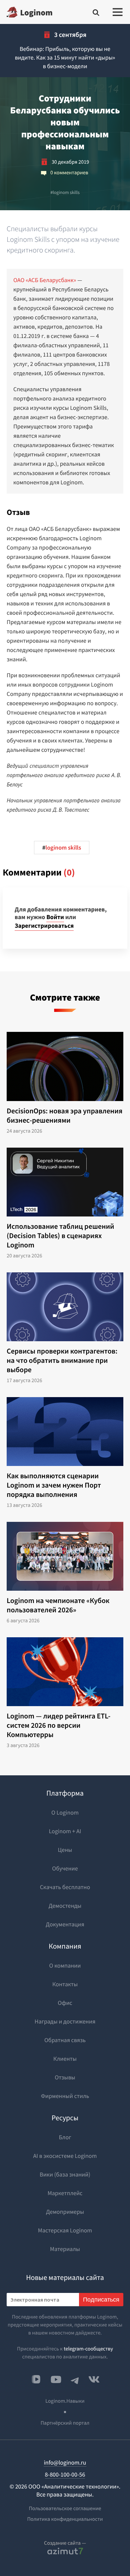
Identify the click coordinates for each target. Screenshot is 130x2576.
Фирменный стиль (65, 2096)
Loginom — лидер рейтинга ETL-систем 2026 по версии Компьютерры (58, 1725)
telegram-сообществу (88, 2349)
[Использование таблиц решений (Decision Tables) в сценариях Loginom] (65, 1182)
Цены (65, 1850)
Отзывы (65, 2077)
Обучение (65, 1868)
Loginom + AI (65, 1831)
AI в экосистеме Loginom (65, 2156)
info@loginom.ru (65, 2462)
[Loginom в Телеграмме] (75, 2379)
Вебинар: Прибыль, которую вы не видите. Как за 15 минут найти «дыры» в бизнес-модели (65, 57)
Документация (65, 1924)
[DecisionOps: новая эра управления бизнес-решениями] (65, 1066)
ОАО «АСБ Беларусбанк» (45, 280)
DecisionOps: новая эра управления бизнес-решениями (64, 1116)
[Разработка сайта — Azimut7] (65, 2551)
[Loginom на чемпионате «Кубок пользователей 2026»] (65, 1556)
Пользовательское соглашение (65, 2508)
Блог (65, 2137)
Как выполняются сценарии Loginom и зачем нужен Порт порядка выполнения (54, 1485)
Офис (65, 2003)
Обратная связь (65, 2040)
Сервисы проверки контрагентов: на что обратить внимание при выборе (62, 1361)
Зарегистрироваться (44, 926)
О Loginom (65, 1812)
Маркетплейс (65, 2193)
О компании (65, 1965)
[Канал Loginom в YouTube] (56, 2379)
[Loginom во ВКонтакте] (94, 2379)
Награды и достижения (65, 2021)
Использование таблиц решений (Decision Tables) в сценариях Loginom (60, 1236)
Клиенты (65, 2059)
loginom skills (65, 192)
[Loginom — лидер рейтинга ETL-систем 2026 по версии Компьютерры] (65, 1672)
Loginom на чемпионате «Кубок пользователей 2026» (58, 1605)
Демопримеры (65, 2212)
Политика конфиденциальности (65, 2519)
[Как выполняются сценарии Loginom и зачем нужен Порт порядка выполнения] (65, 1432)
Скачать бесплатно (65, 1887)
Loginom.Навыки (65, 2401)
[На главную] (29, 12)
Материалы (65, 2249)
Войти (55, 917)
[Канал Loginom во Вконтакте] (36, 2380)
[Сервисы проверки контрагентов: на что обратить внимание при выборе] (65, 1307)
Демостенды (65, 1906)
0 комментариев (69, 173)
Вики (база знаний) (65, 2174)
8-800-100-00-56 (65, 2474)
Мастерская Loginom (65, 2230)
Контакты (65, 1984)
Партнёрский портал (65, 2423)
